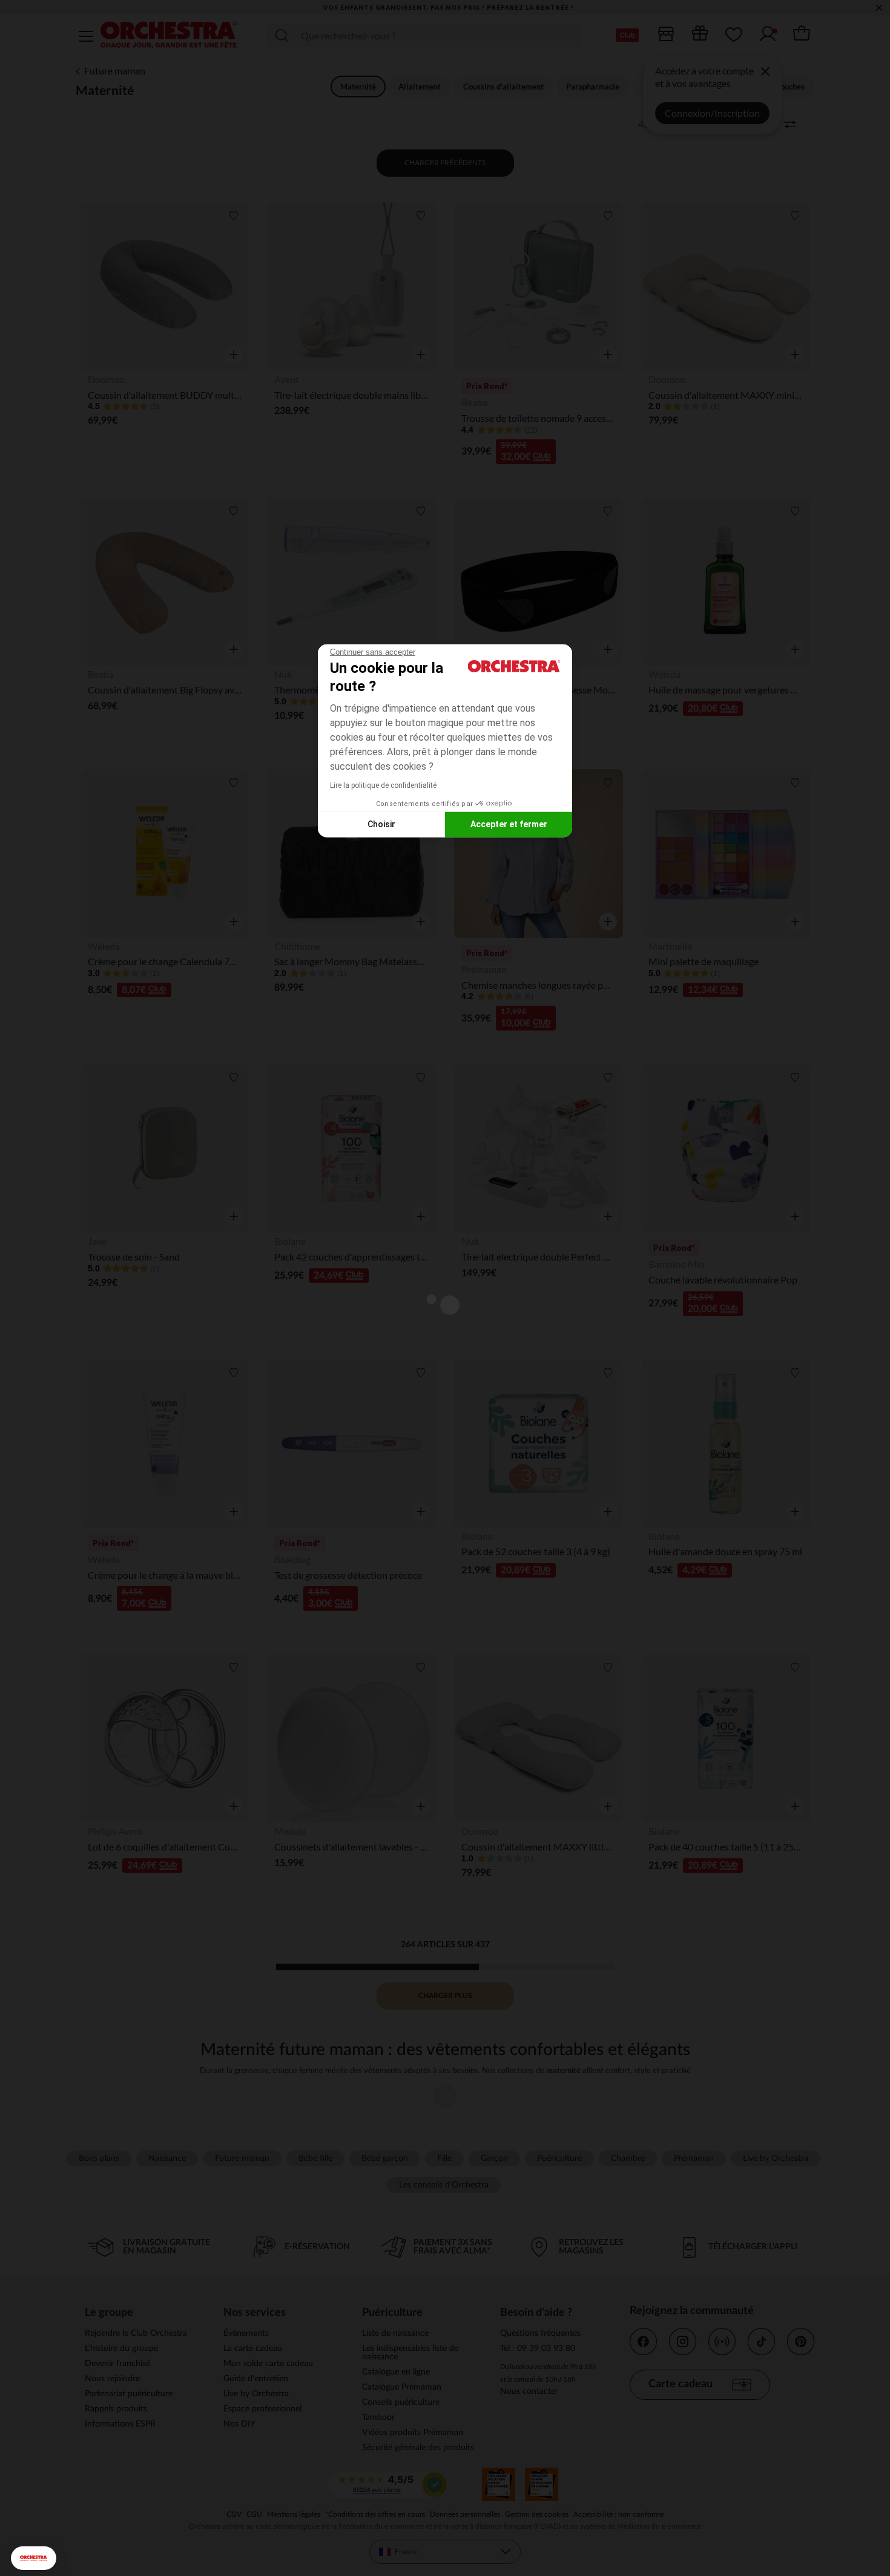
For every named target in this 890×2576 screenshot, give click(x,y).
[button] (34, 2558)
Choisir (381, 824)
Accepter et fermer (509, 824)
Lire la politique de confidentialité (383, 785)
